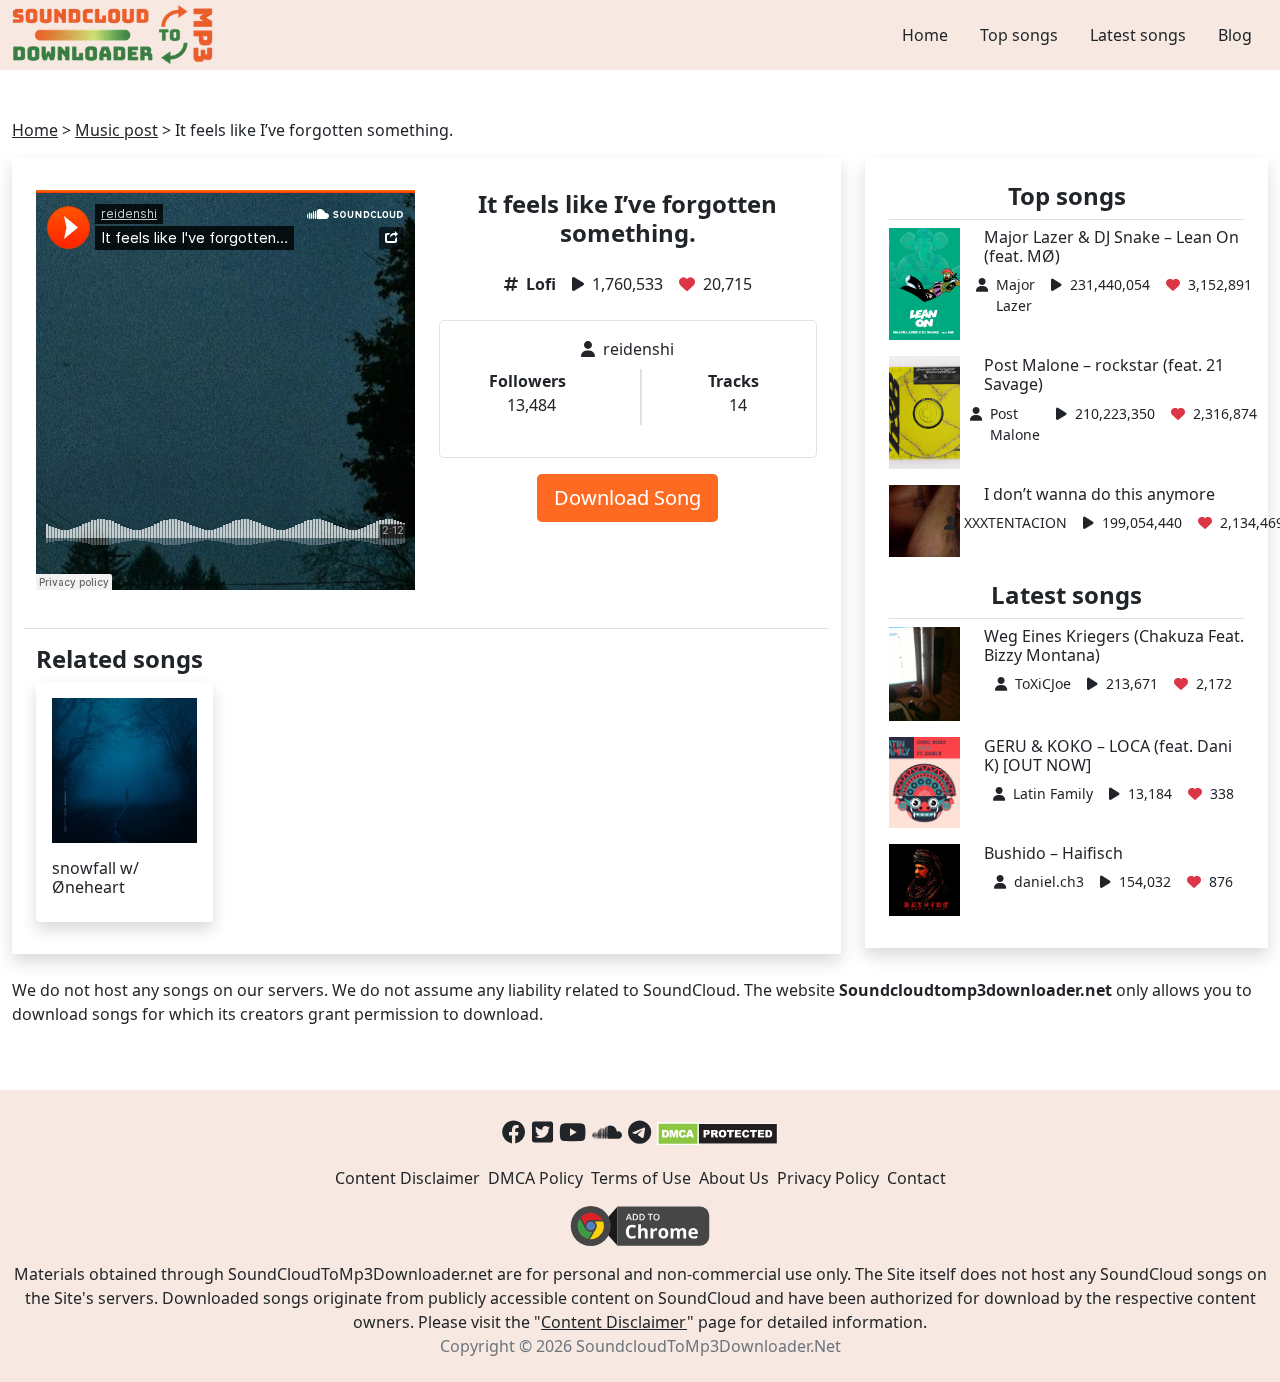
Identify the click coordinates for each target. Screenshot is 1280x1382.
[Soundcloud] (607, 1131)
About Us (734, 1178)
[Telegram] (639, 1131)
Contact (916, 1178)
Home (925, 35)
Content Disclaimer (407, 1178)
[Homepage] (115, 35)
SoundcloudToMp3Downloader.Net (708, 1346)
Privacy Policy (828, 1178)
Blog (1235, 35)
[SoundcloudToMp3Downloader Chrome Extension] (640, 1224)
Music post (116, 130)
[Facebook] (514, 1131)
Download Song (627, 497)
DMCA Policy (535, 1178)
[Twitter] (542, 1131)
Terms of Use (641, 1178)
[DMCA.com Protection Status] (717, 1131)
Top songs (1019, 35)
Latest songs (1138, 35)
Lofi (541, 284)
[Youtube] (572, 1131)
